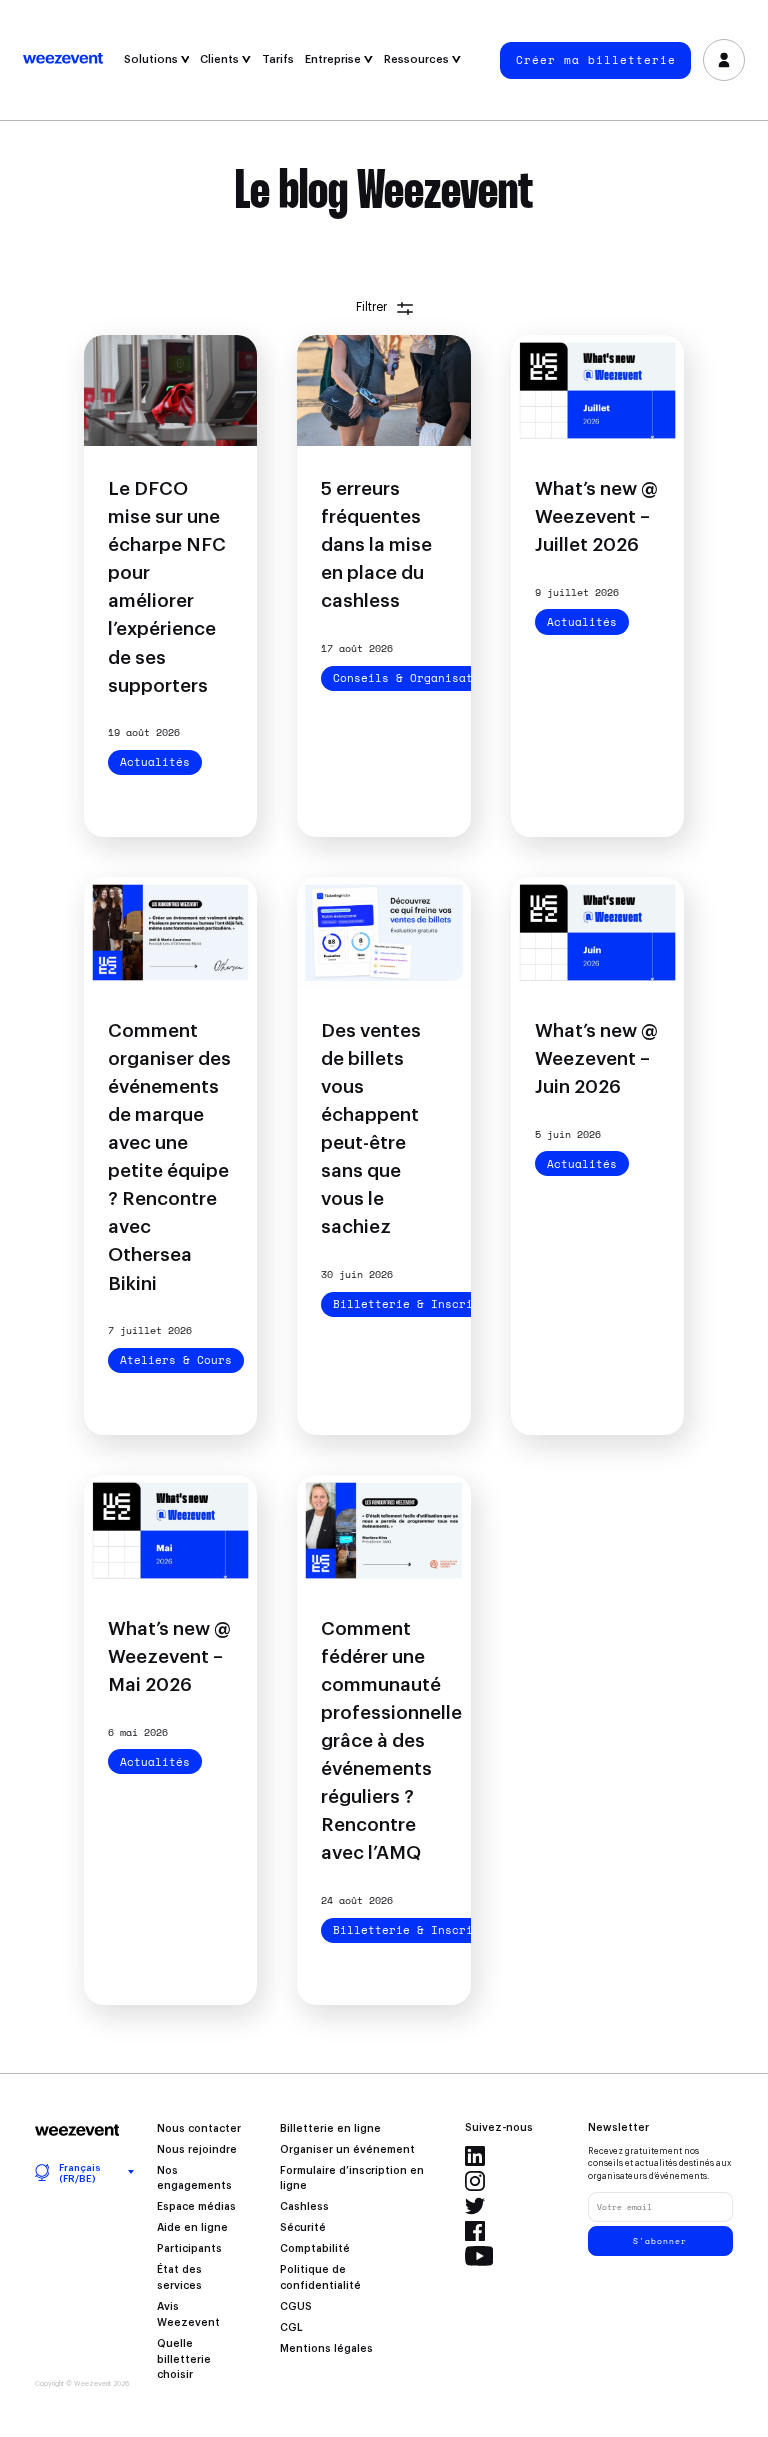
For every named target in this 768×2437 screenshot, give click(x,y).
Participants (189, 2249)
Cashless (304, 2207)
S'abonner (660, 2241)
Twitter (475, 2206)
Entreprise (334, 59)
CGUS (296, 2307)
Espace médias (196, 2207)
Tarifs (278, 59)
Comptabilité (315, 2249)
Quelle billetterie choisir (184, 2360)
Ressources (418, 59)
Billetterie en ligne (330, 2129)
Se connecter (724, 60)
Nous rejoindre (197, 2150)
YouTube (479, 2256)
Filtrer (371, 307)
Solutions (152, 59)
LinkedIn (475, 2156)
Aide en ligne (192, 2228)
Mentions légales (326, 2349)
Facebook (475, 2231)
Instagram (475, 2181)
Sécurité (303, 2228)
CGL (291, 2328)
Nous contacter (199, 2129)
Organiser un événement (347, 2150)
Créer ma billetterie (596, 60)
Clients (221, 59)
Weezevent (70, 60)
